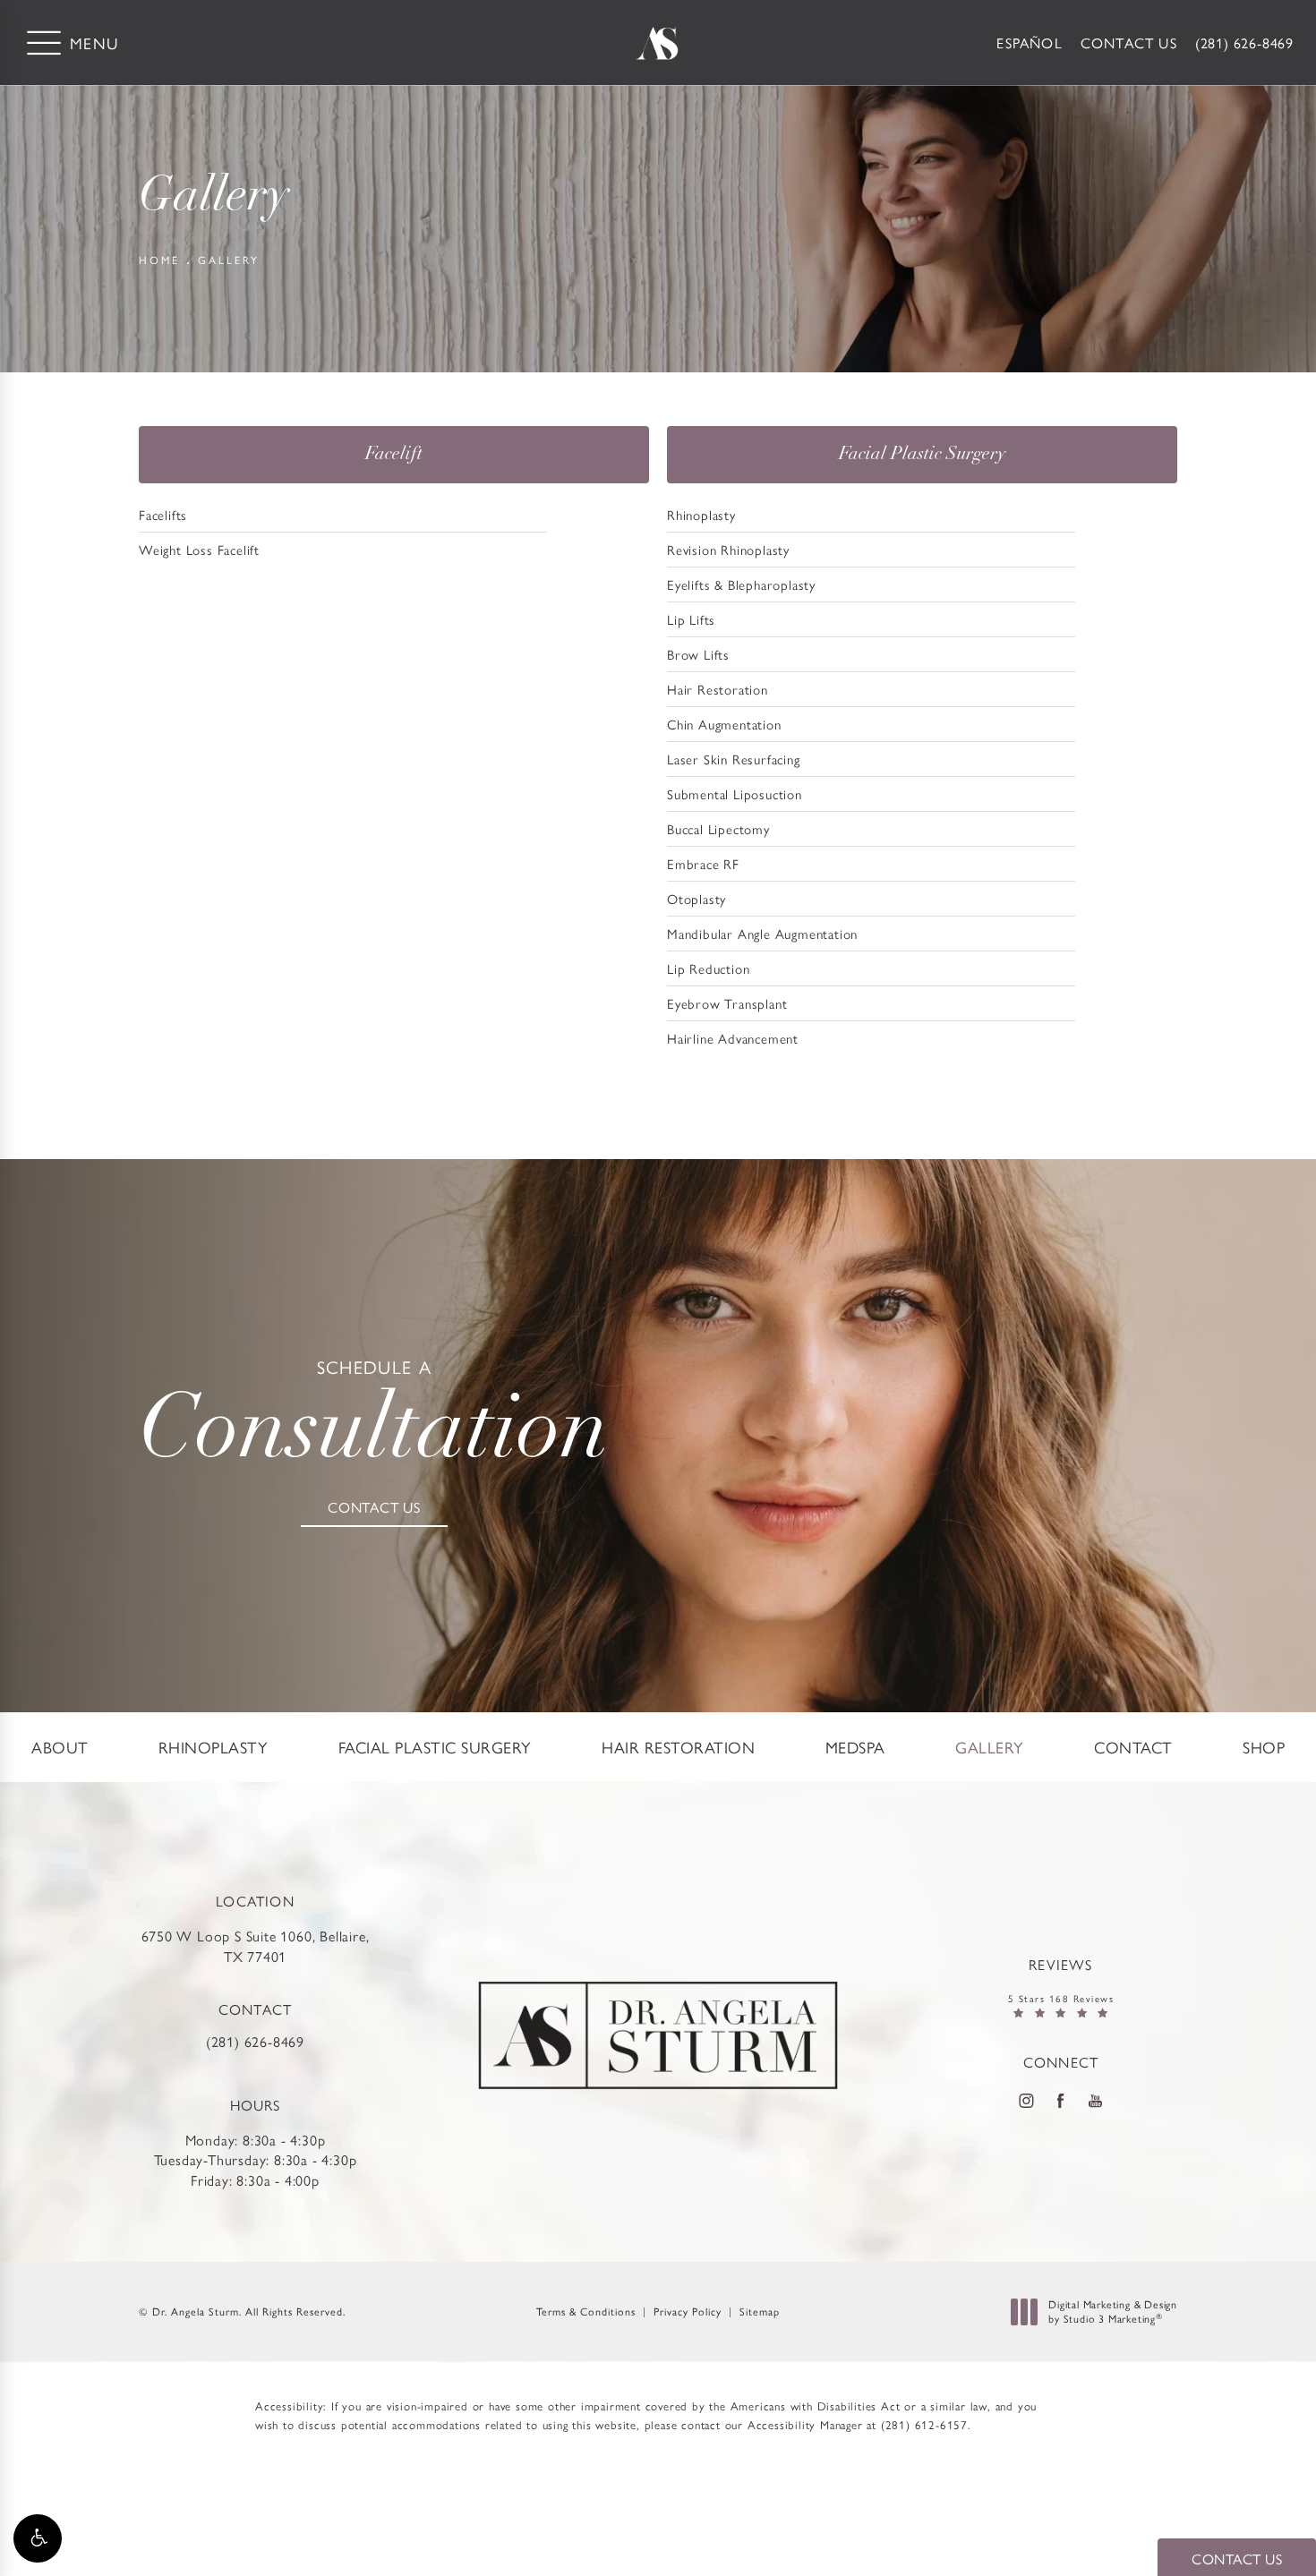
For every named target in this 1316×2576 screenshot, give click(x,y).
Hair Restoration (718, 689)
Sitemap (760, 2311)
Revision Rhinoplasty (728, 549)
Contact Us (1129, 43)
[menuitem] (60, 1747)
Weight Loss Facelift (199, 549)
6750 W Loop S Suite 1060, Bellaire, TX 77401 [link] (256, 1946)
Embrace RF (703, 863)
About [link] (60, 1747)
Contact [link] (1133, 1747)
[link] (1244, 43)
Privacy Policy (688, 2311)
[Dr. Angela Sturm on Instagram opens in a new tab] (1026, 2101)
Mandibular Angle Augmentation (762, 933)
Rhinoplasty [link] (214, 1747)
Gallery (229, 260)
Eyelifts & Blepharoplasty (741, 584)
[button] (38, 2538)
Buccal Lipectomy (718, 828)
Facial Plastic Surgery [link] (435, 1747)
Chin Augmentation (724, 724)
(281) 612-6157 (924, 2424)
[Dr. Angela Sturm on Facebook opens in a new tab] (1061, 2101)
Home (159, 260)
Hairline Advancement (733, 1038)
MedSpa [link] (855, 1747)
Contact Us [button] (1237, 2559)
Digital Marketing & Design (1112, 2312)
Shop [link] (1264, 1747)
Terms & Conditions (586, 2311)
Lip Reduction (708, 968)
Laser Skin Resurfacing (734, 759)
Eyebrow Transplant (727, 1003)
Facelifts (163, 514)
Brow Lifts (698, 654)
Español (1029, 43)
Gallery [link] (990, 1747)
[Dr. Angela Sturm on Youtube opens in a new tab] (1096, 2101)
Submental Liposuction (735, 793)
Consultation (374, 1418)
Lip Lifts (691, 619)
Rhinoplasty (701, 514)
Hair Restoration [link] (678, 1747)
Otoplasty (696, 898)
